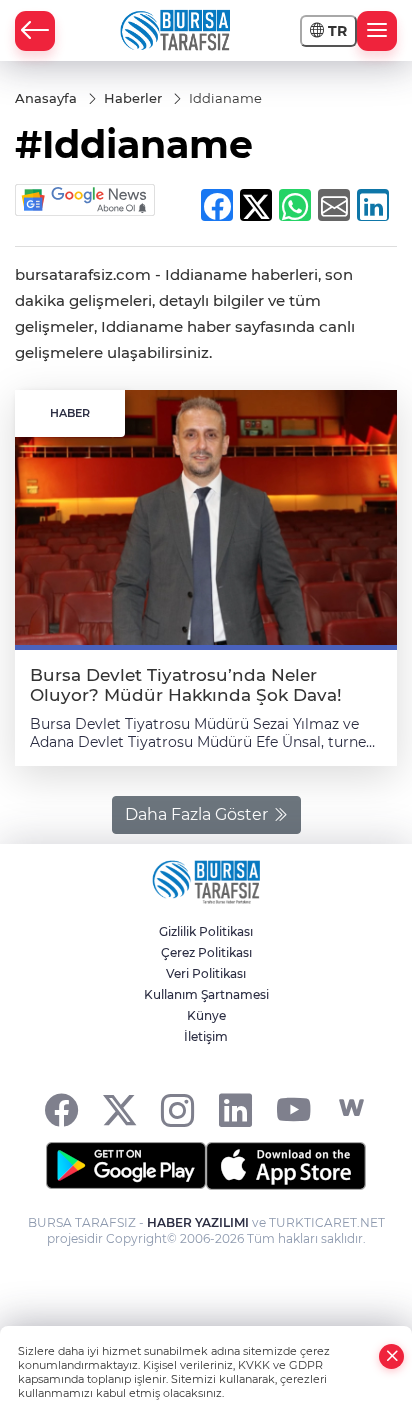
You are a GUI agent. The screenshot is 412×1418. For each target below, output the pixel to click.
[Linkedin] (235, 1108)
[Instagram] (177, 1108)
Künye (206, 1015)
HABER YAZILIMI (198, 1222)
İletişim (206, 1036)
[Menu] (377, 31)
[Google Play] (126, 1166)
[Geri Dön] (35, 31)
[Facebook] (61, 1108)
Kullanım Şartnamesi (206, 994)
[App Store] (286, 1166)
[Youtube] (293, 1108)
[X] (119, 1108)
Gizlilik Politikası (206, 931)
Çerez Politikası (206, 952)
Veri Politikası (206, 973)
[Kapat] (392, 1356)
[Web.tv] (351, 1108)
